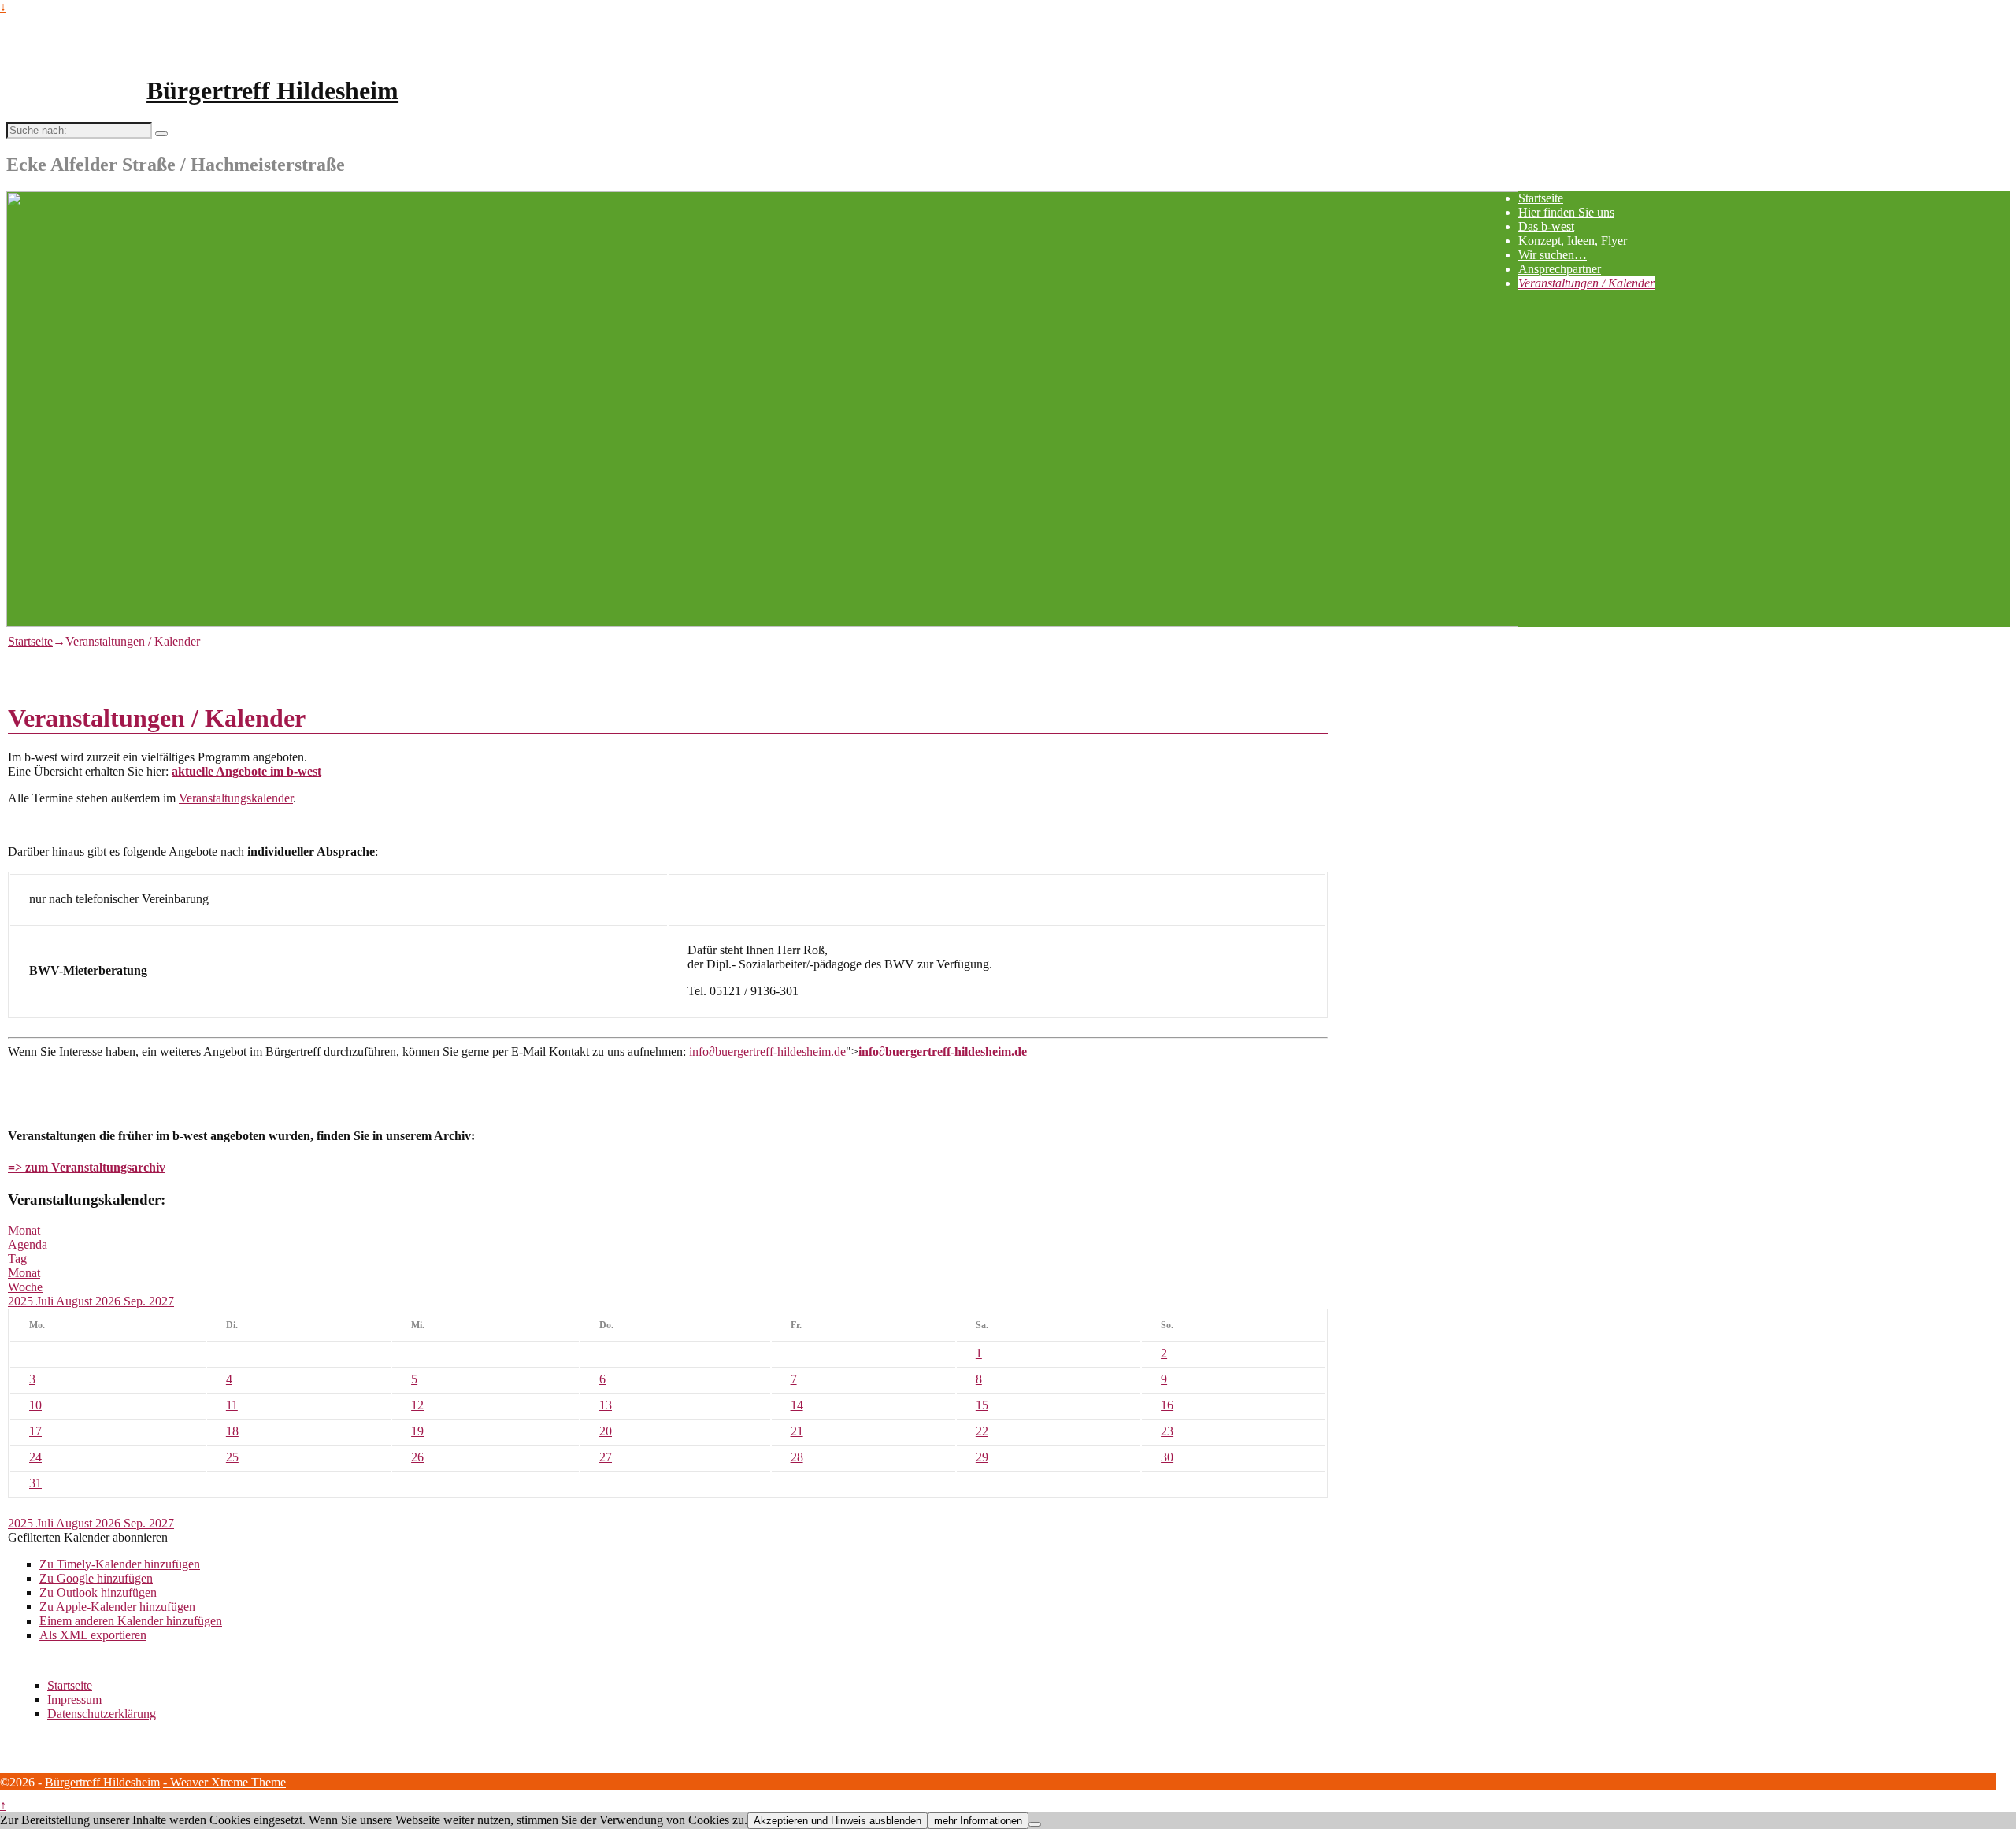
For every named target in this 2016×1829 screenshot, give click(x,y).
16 (1167, 1405)
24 (35, 1457)
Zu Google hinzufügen (96, 1578)
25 (232, 1457)
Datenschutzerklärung (102, 1714)
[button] (88, 1537)
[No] (1035, 1824)
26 (417, 1457)
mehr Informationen (978, 1821)
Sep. (136, 1301)
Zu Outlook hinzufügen (98, 1592)
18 (232, 1431)
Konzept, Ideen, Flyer (1573, 241)
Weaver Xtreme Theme (228, 1782)
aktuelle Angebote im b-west (246, 771)
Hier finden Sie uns (1566, 212)
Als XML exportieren (93, 1635)
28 (797, 1457)
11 (232, 1405)
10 (35, 1405)
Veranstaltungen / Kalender (1586, 283)
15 (982, 1405)
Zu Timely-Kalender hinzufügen (120, 1564)
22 (982, 1431)
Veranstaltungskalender (236, 798)
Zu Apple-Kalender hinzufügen (117, 1607)
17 (35, 1431)
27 (606, 1457)
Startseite (1541, 198)
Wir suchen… (1553, 255)
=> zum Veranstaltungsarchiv (87, 1167)
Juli (46, 1301)
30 (1167, 1457)
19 (417, 1431)
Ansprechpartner (1560, 269)
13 (606, 1405)
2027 (161, 1301)
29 (982, 1457)
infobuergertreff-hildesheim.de (767, 1051)
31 (35, 1483)
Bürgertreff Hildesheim (272, 91)
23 (1167, 1431)
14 (797, 1405)
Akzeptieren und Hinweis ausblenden (838, 1821)
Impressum (74, 1699)
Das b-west (1546, 226)
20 (606, 1431)
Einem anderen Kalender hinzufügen (131, 1621)
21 (797, 1431)
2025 (22, 1301)
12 (417, 1405)
